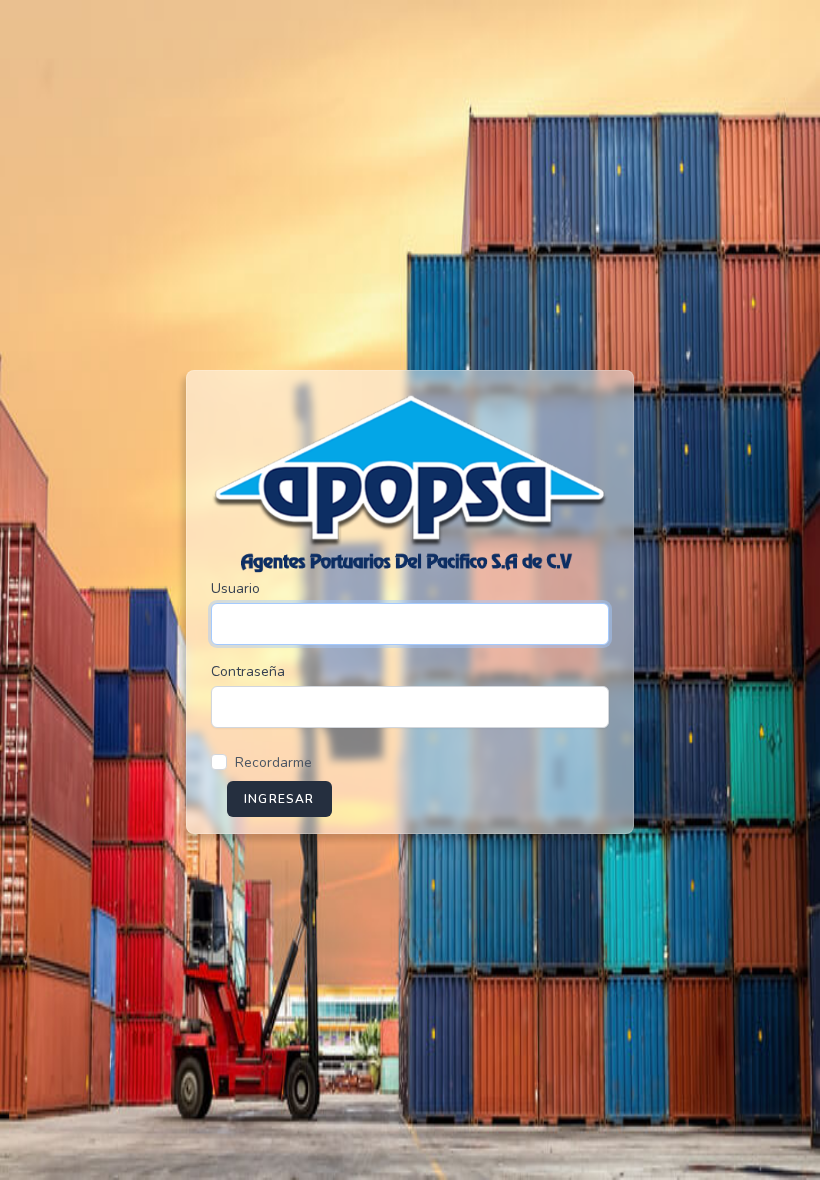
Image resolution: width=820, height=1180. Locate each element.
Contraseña (248, 671)
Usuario (235, 588)
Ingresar (279, 799)
